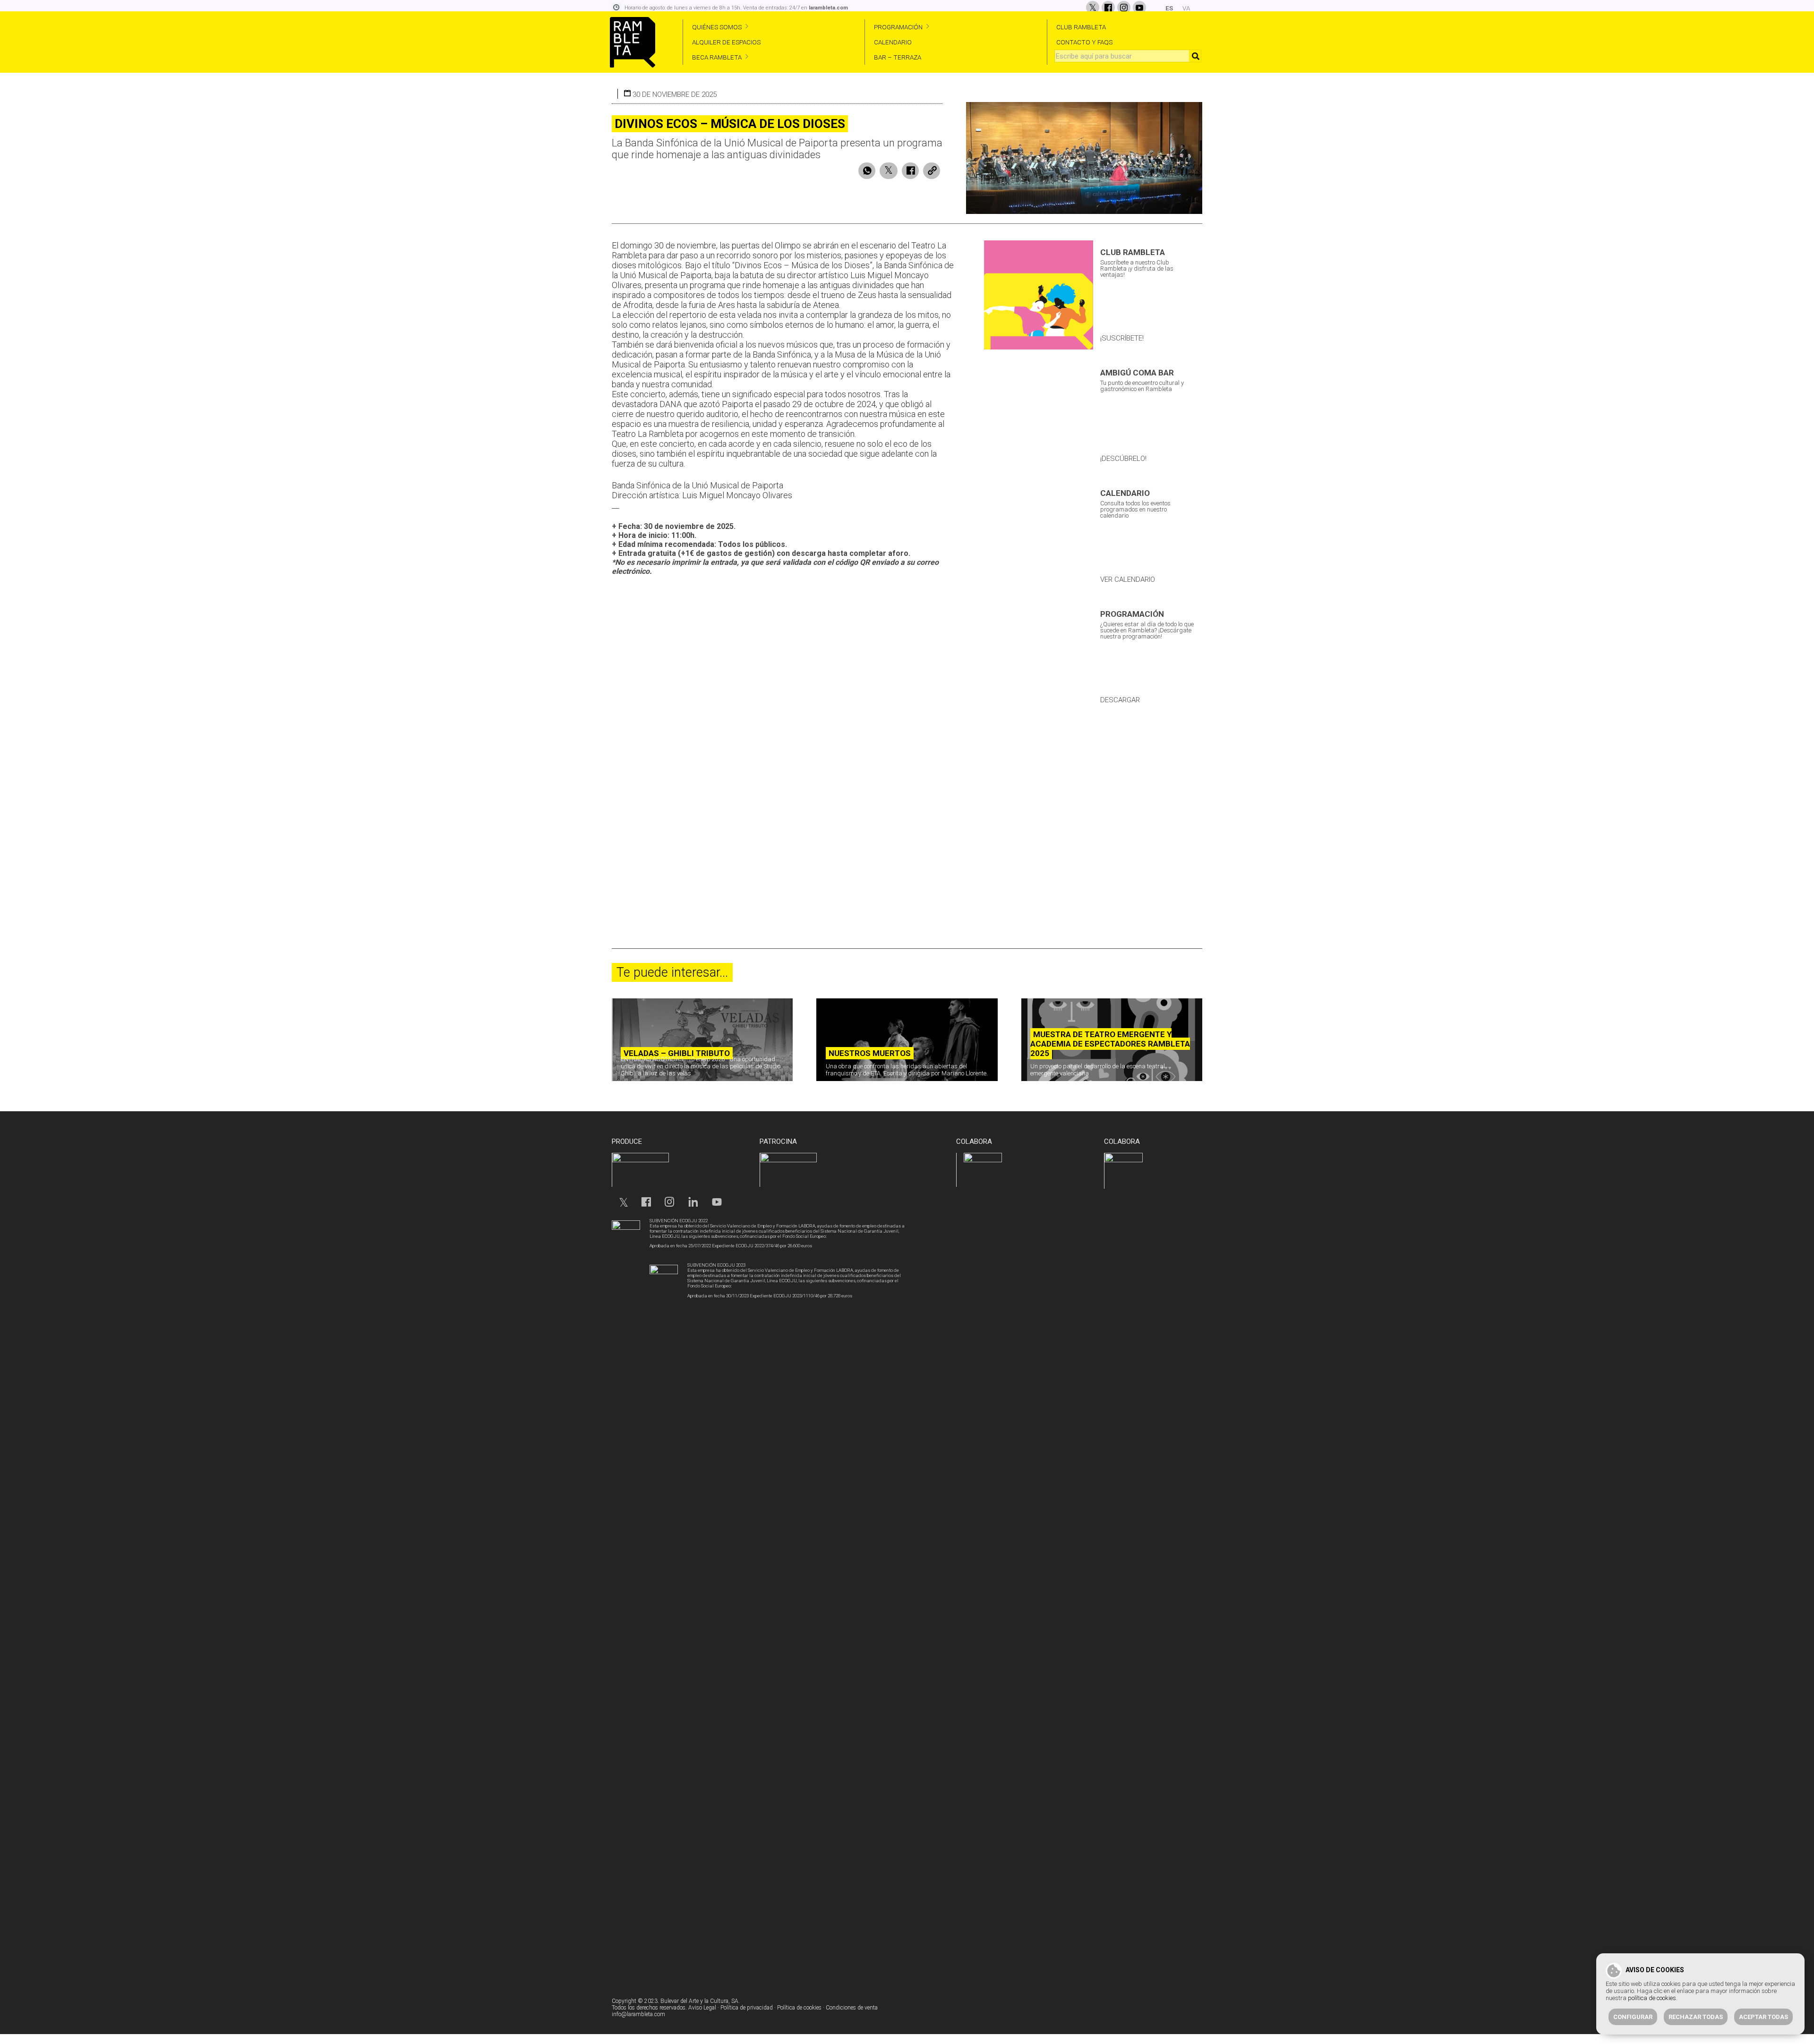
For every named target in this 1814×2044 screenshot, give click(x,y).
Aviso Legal (702, 2008)
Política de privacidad (747, 2008)
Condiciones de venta (852, 2008)
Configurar (1633, 2017)
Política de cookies (799, 2008)
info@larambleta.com (638, 2014)
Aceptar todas (1763, 2017)
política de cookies (1652, 1998)
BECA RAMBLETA (717, 57)
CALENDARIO (893, 42)
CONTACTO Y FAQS (1084, 42)
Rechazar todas (1696, 2017)
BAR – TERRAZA (898, 57)
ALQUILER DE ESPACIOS (726, 42)
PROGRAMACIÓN (898, 27)
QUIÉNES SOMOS (717, 27)
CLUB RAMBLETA (1081, 27)
